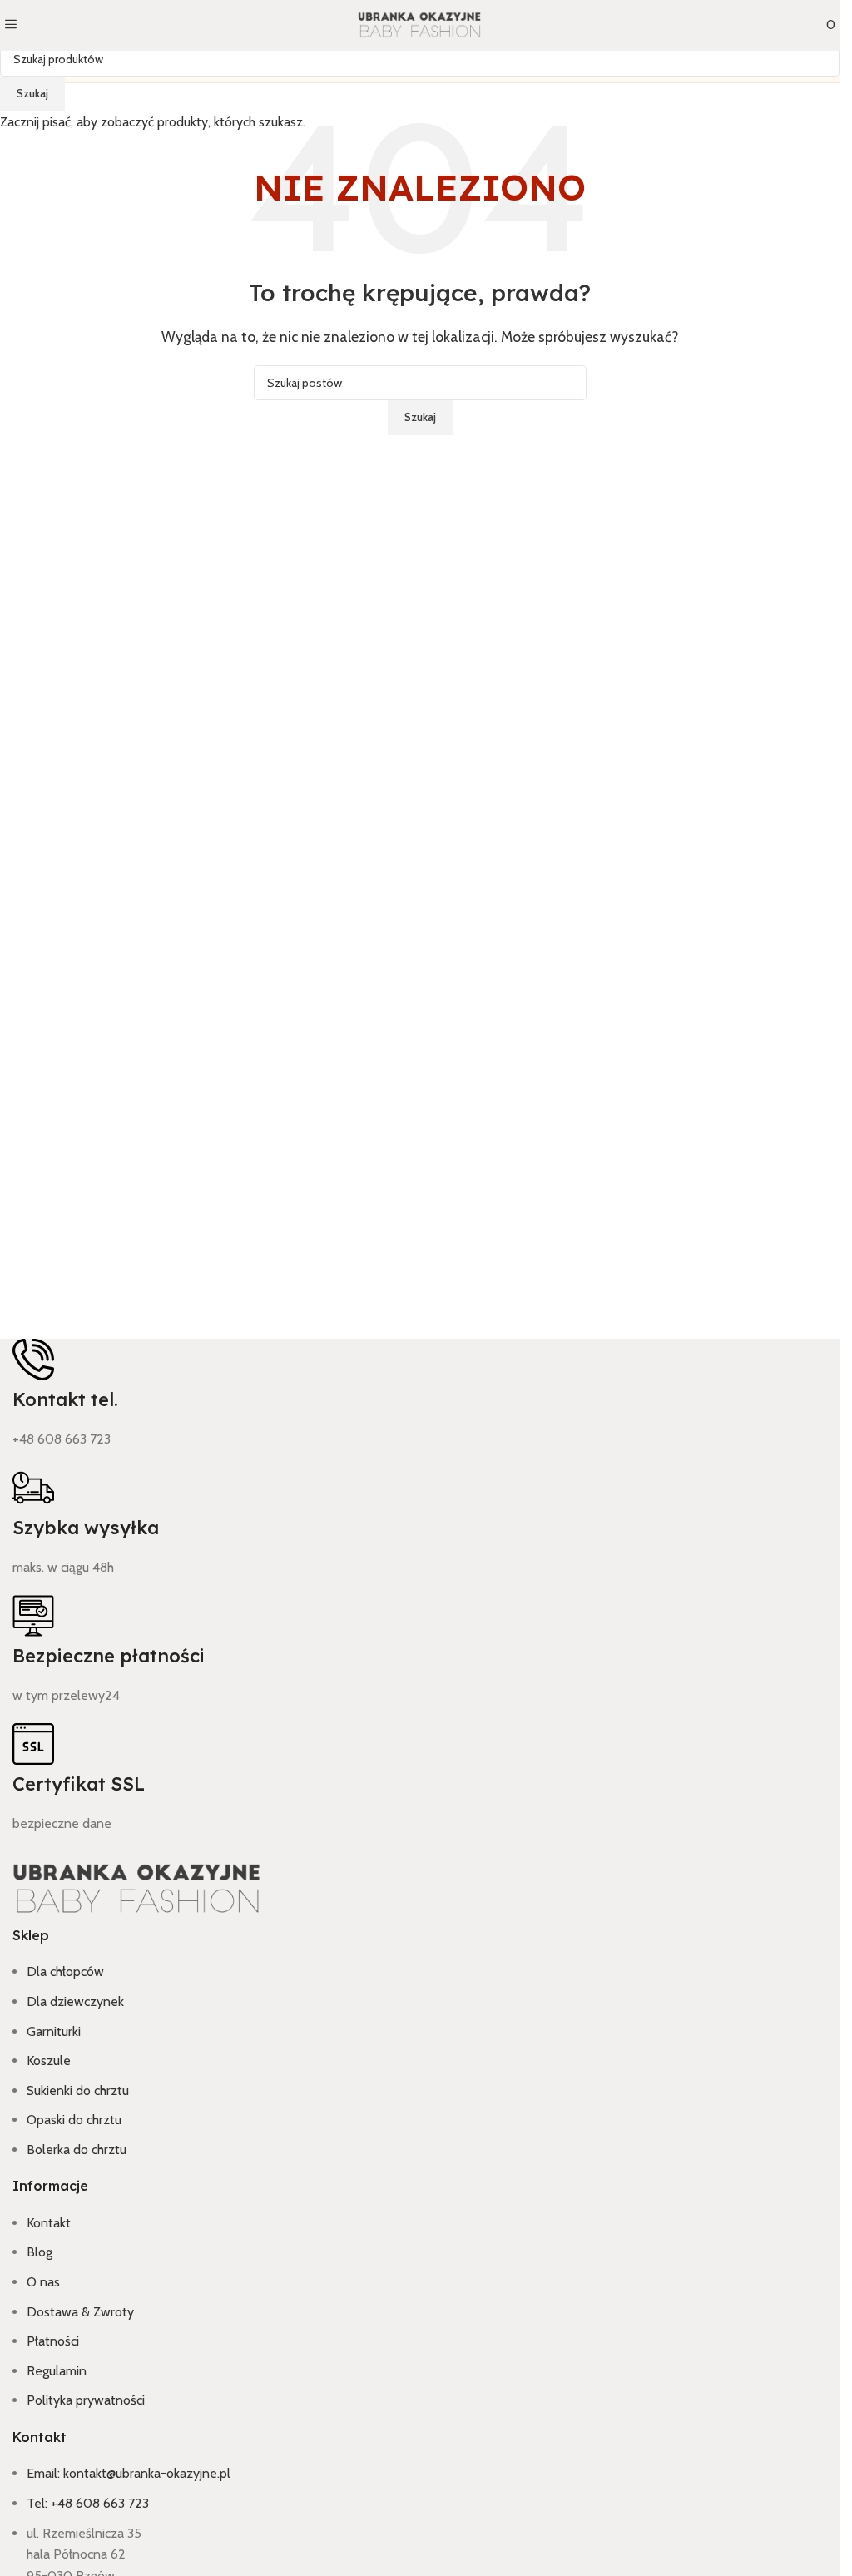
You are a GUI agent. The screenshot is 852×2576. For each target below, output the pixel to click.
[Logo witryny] (420, 25)
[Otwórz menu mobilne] (11, 25)
